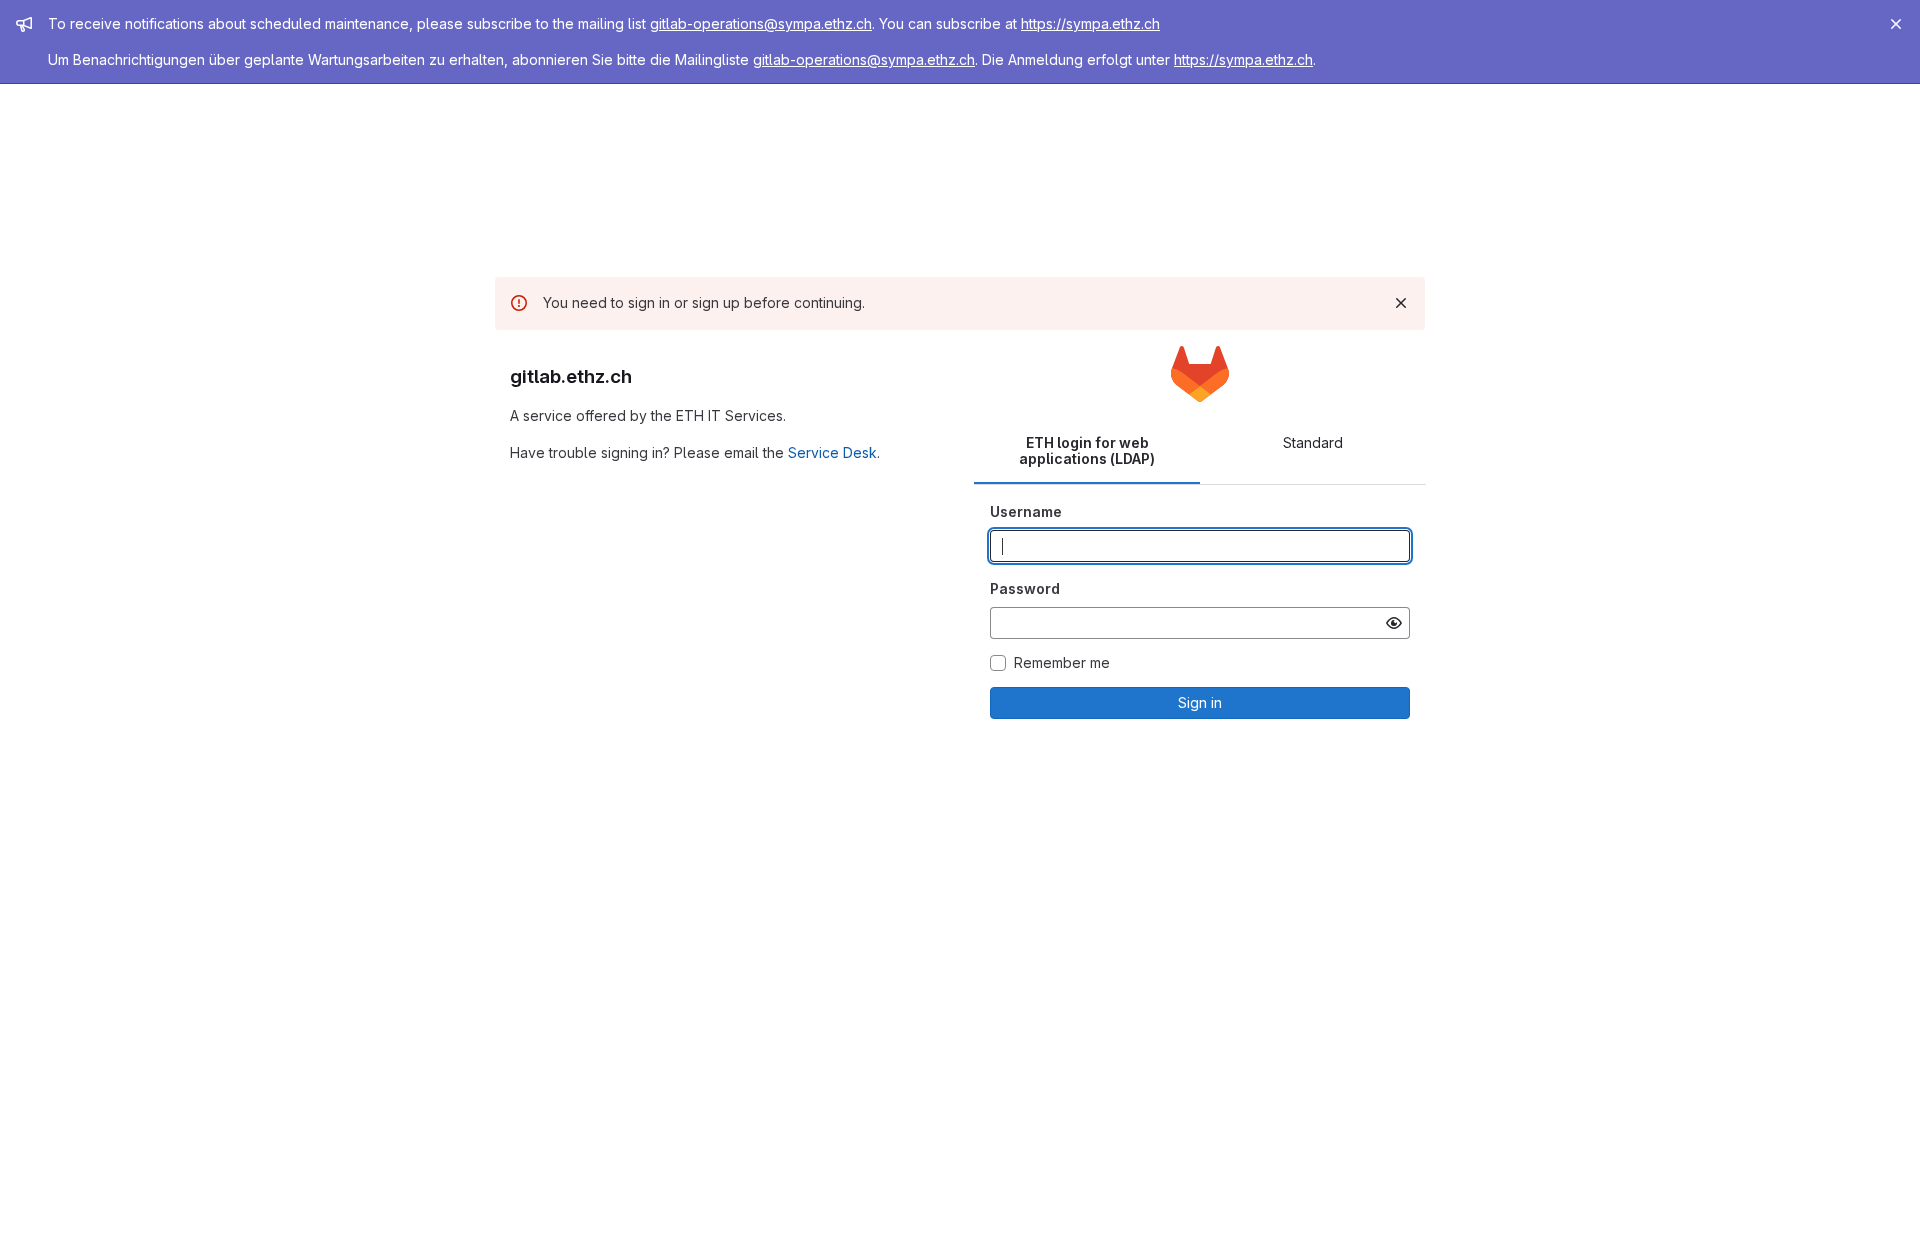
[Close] (1896, 24)
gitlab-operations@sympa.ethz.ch (761, 23)
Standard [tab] (1313, 442)
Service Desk (832, 452)
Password (1025, 588)
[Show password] (1394, 623)
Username (1026, 511)
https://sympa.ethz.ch (1090, 23)
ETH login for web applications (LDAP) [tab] (1087, 450)
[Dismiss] (1401, 303)
